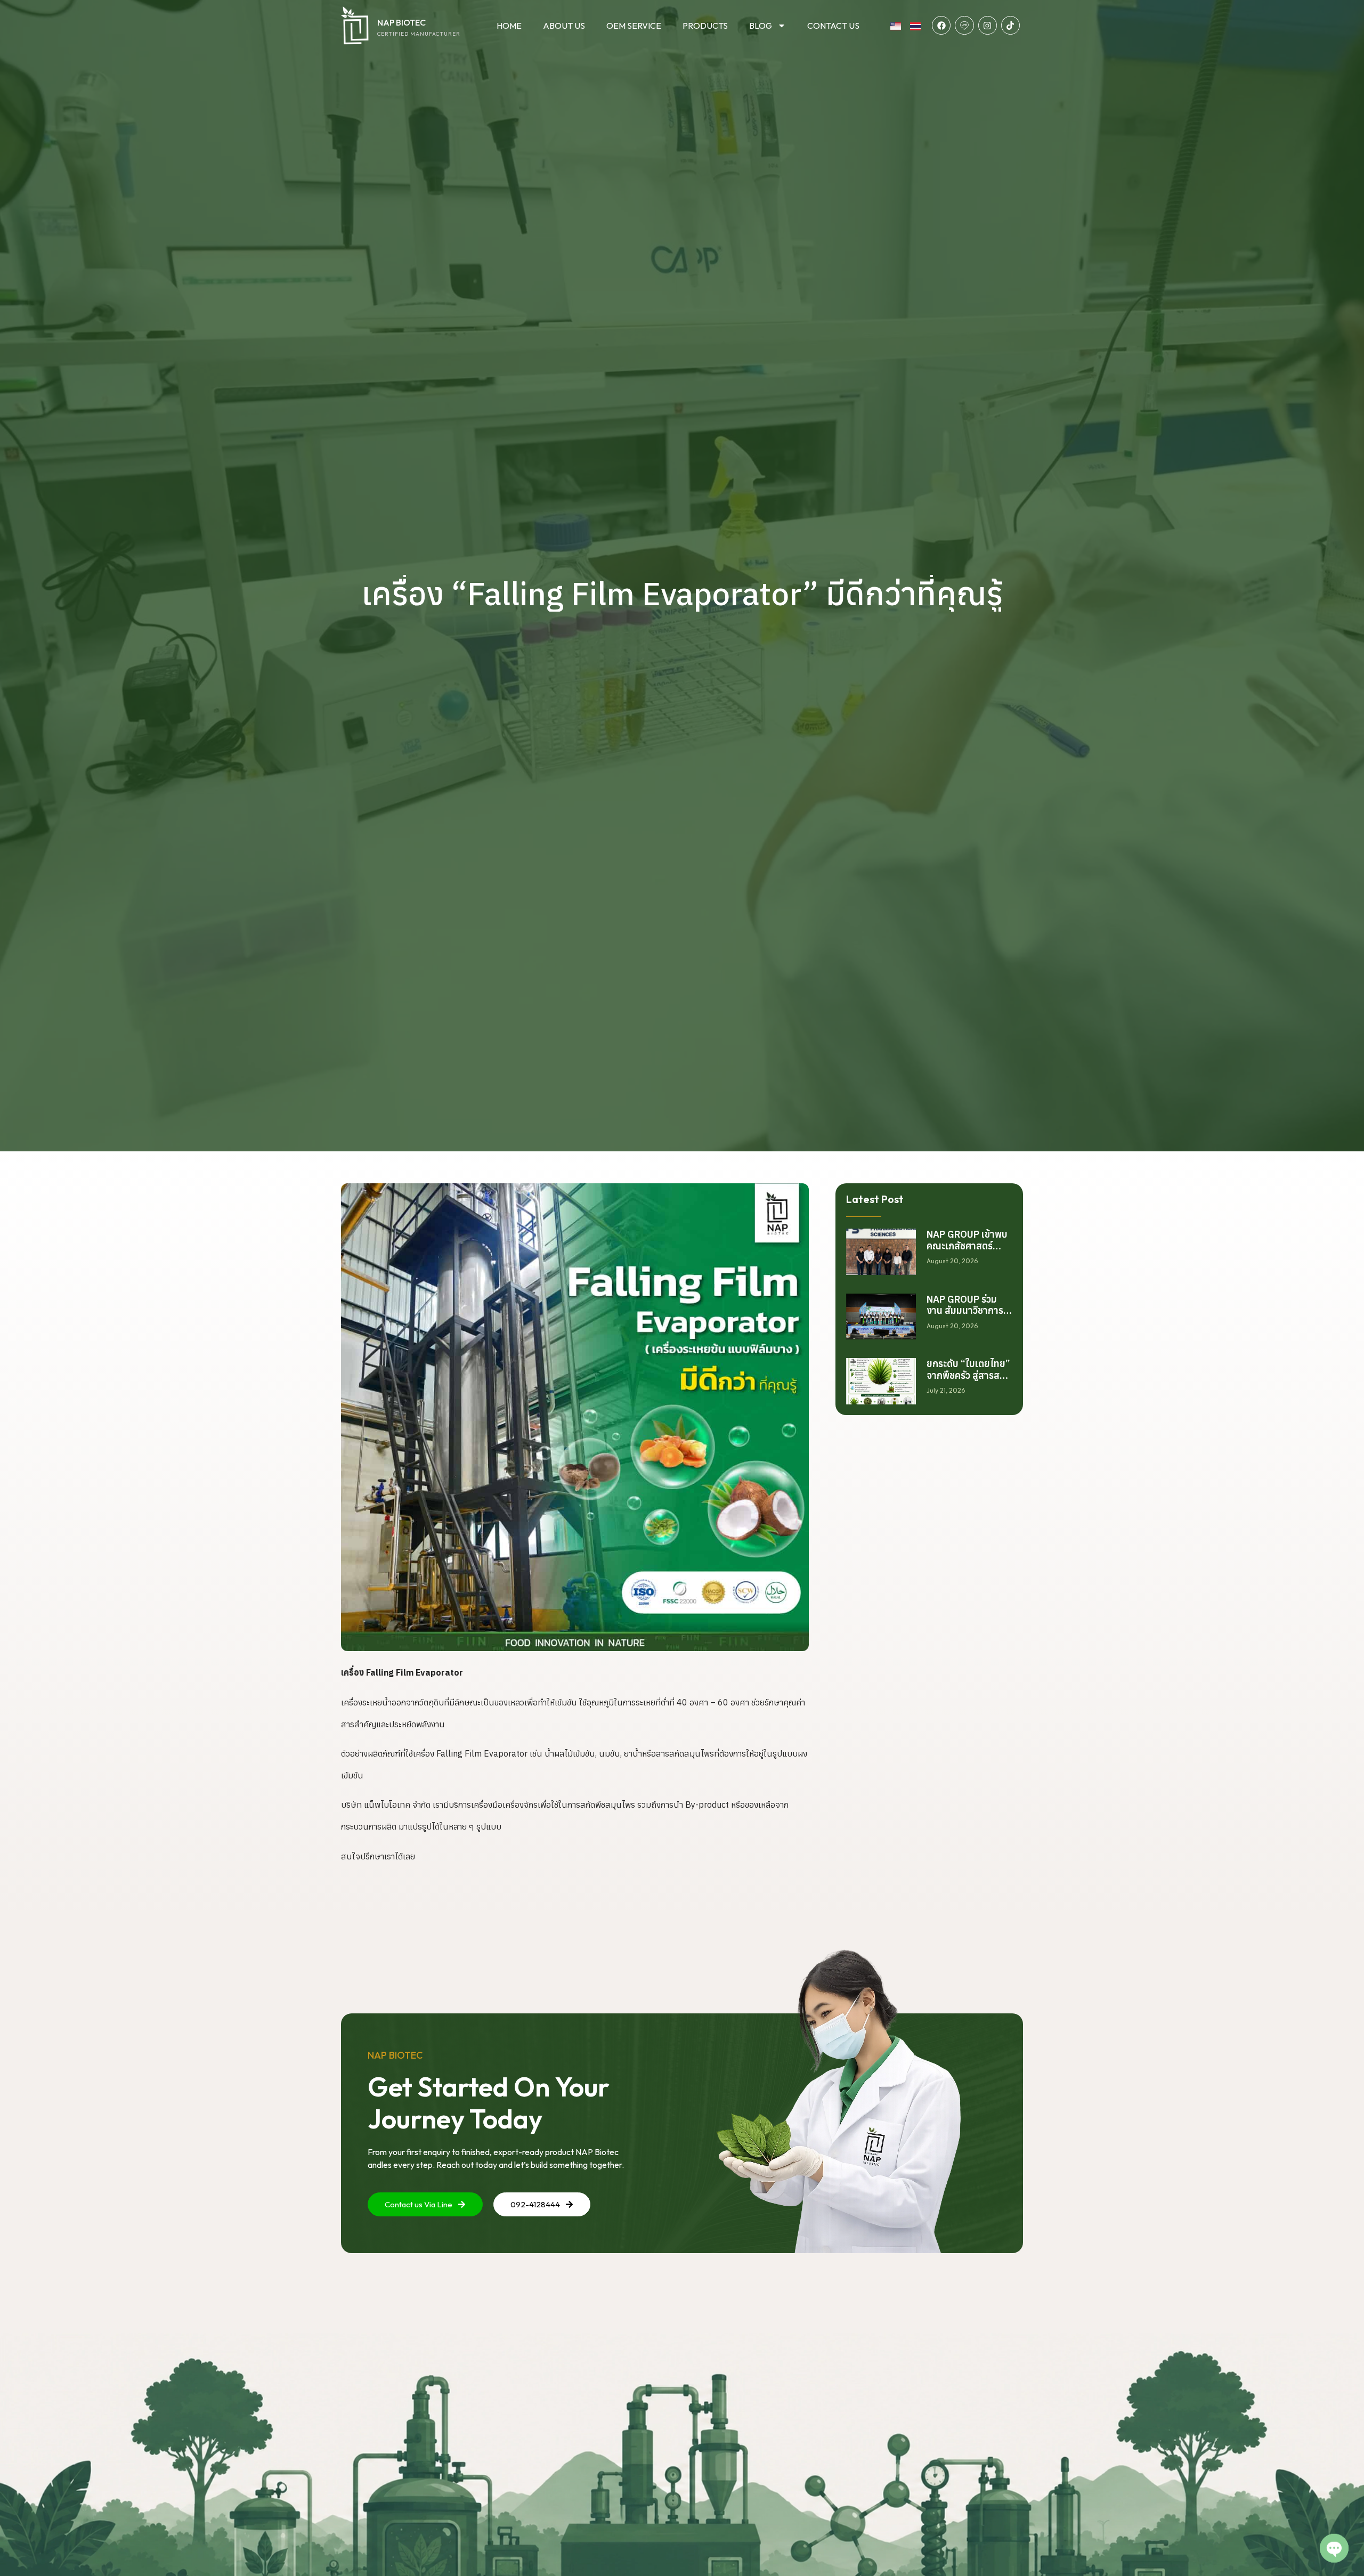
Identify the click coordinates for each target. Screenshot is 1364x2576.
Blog (761, 26)
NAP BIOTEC (401, 22)
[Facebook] (941, 25)
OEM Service (634, 26)
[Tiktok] (1010, 25)
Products (705, 26)
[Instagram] (988, 25)
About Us (564, 26)
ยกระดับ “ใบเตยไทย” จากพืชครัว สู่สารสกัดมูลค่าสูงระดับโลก (969, 1375)
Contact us (833, 26)
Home (509, 26)
